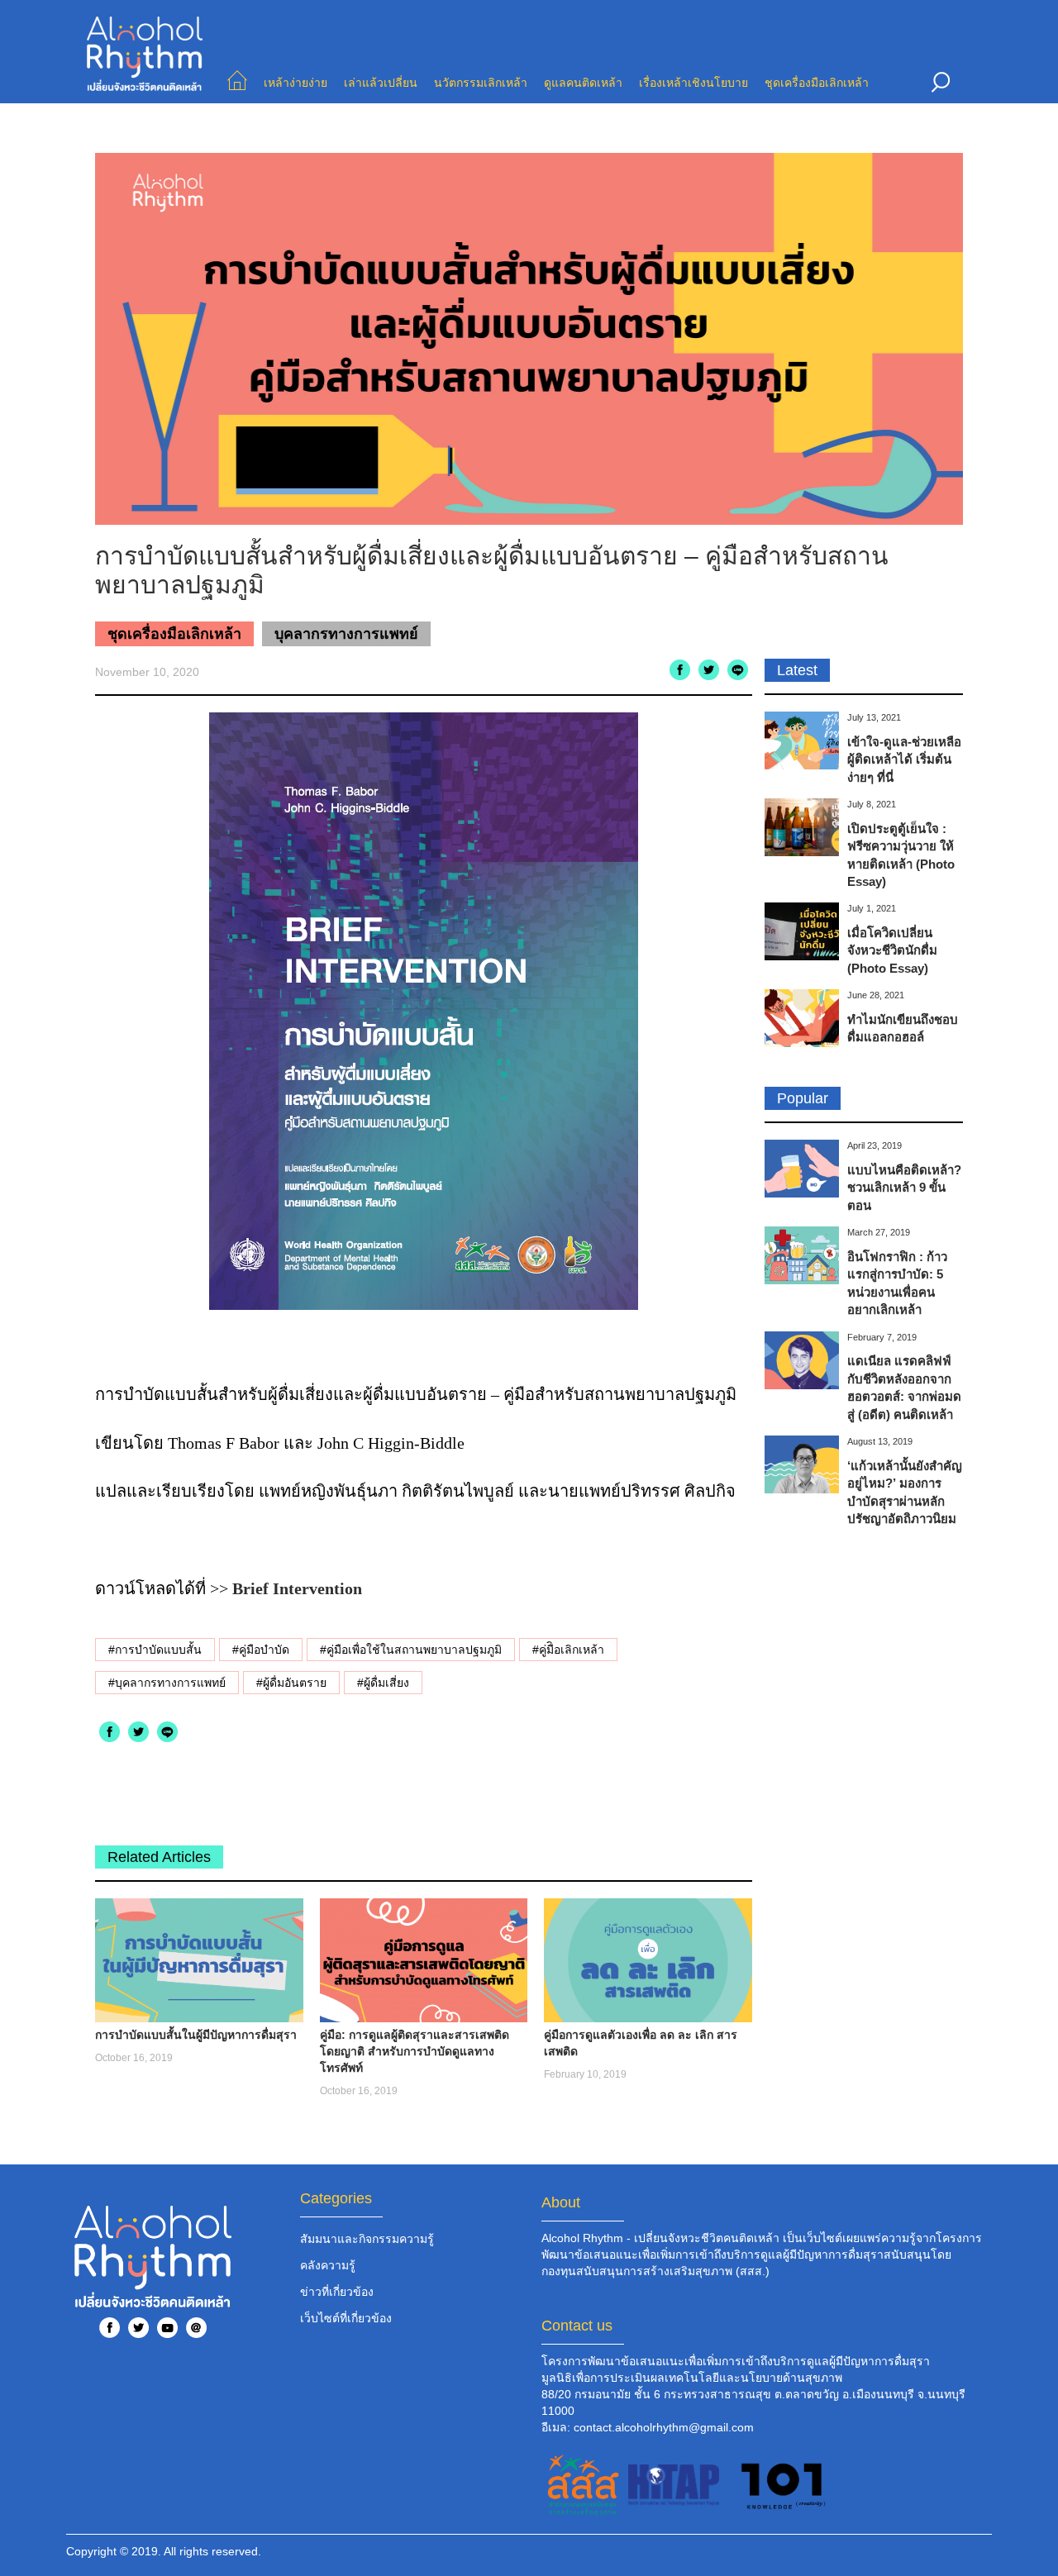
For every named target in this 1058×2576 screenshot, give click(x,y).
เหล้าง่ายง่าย (295, 83)
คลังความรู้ (328, 2265)
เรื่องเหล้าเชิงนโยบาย (693, 83)
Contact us (577, 2326)
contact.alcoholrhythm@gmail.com (664, 2427)
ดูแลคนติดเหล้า (583, 83)
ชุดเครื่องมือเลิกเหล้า (817, 83)
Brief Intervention (297, 1588)
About (561, 2202)
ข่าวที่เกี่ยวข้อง (337, 2292)
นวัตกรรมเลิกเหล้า (481, 83)
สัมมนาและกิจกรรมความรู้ (367, 2239)
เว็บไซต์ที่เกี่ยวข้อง (346, 2318)
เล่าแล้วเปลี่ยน (381, 83)
